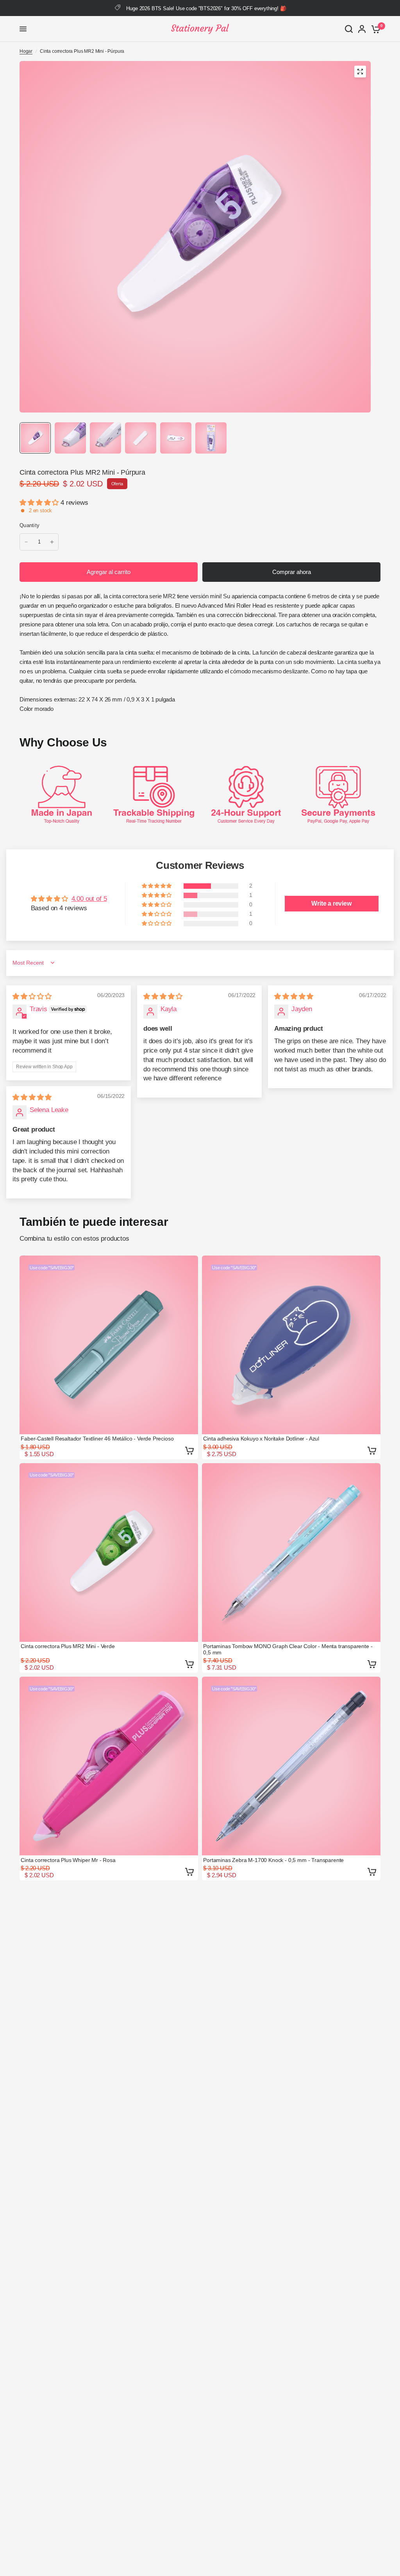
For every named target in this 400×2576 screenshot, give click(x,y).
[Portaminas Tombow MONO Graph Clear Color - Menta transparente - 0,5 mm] (291, 1553)
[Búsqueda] (349, 29)
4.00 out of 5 (89, 899)
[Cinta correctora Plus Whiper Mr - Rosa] (109, 1766)
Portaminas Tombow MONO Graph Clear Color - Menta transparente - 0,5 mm (288, 1649)
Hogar (26, 51)
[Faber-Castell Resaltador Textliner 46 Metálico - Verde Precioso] (109, 1345)
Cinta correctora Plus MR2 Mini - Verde (68, 1646)
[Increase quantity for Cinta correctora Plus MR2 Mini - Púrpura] (52, 542)
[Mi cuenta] (362, 29)
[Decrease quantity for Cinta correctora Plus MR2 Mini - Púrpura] (26, 542)
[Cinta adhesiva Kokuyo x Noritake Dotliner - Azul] (291, 1345)
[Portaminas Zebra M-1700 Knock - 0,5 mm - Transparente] (291, 1766)
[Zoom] (360, 72)
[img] (32, 996)
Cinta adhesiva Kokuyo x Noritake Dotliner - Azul (261, 1439)
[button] (40, 503)
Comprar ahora (292, 572)
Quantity (29, 525)
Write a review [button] (331, 903)
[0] (374, 29)
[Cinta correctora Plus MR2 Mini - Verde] (109, 1553)
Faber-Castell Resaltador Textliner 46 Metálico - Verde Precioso (97, 1439)
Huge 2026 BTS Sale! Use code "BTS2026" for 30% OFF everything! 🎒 (206, 8)
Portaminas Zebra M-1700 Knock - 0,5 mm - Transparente (273, 1860)
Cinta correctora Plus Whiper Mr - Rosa (68, 1860)
